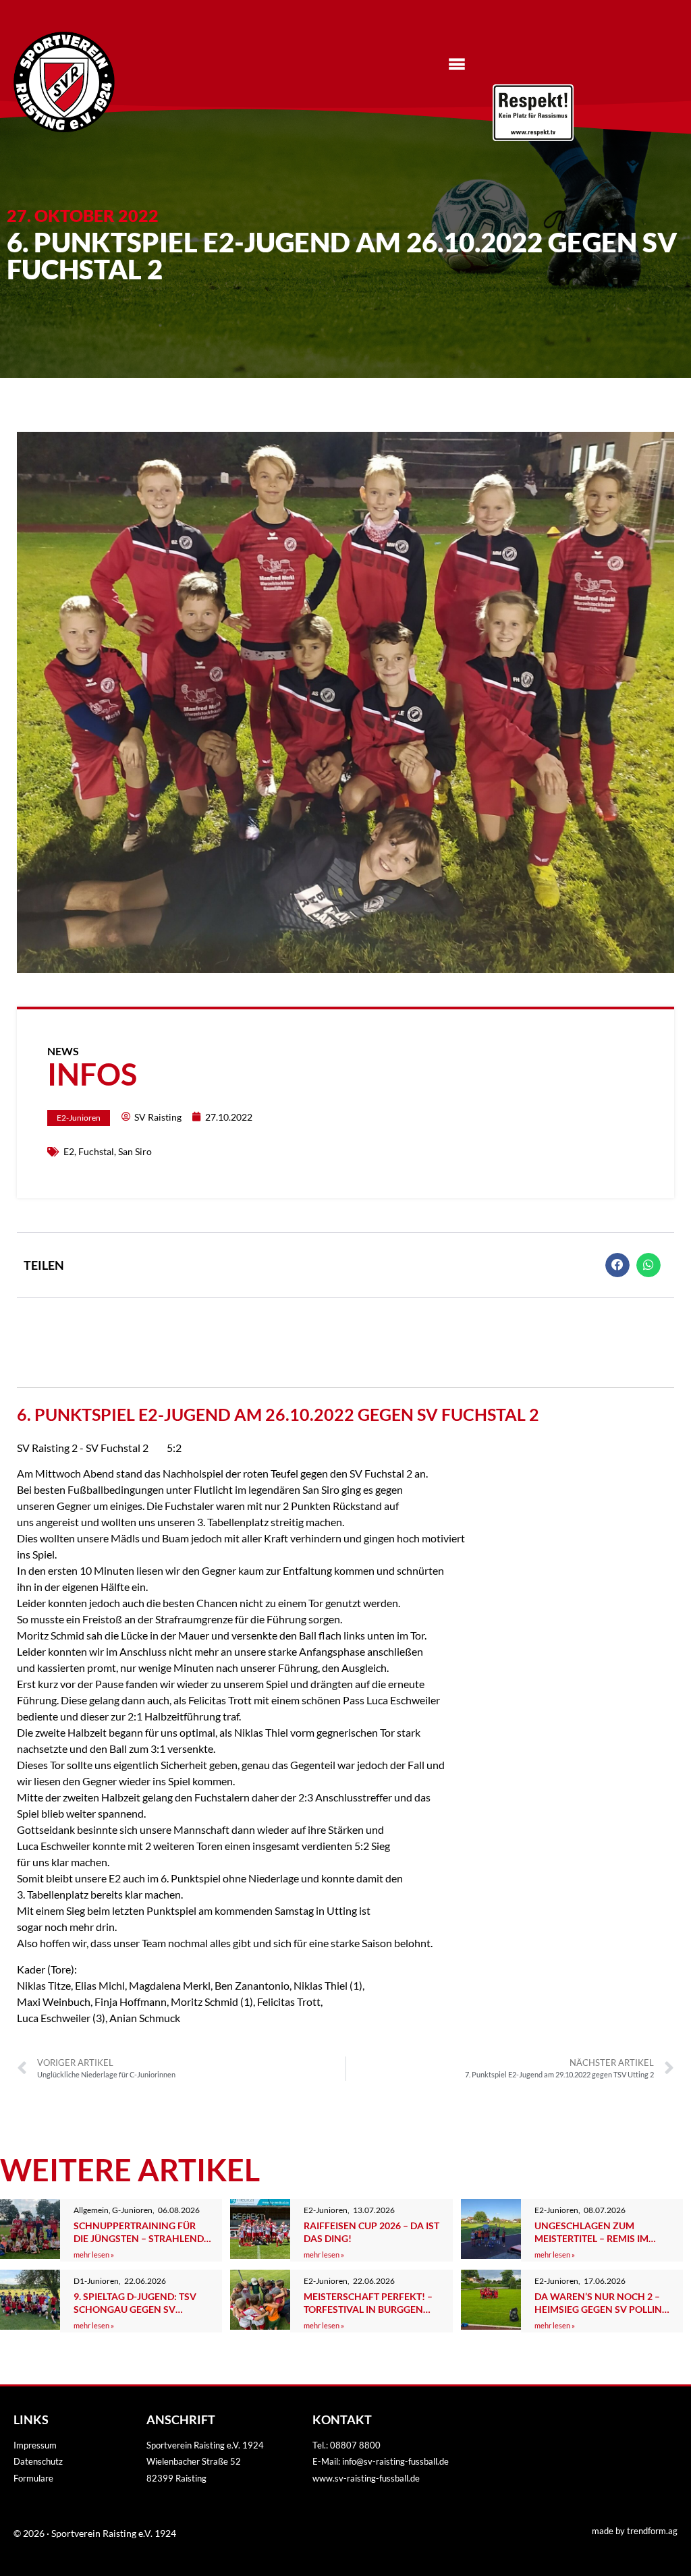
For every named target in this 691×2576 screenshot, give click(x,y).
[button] (617, 1265)
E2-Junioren (79, 1118)
